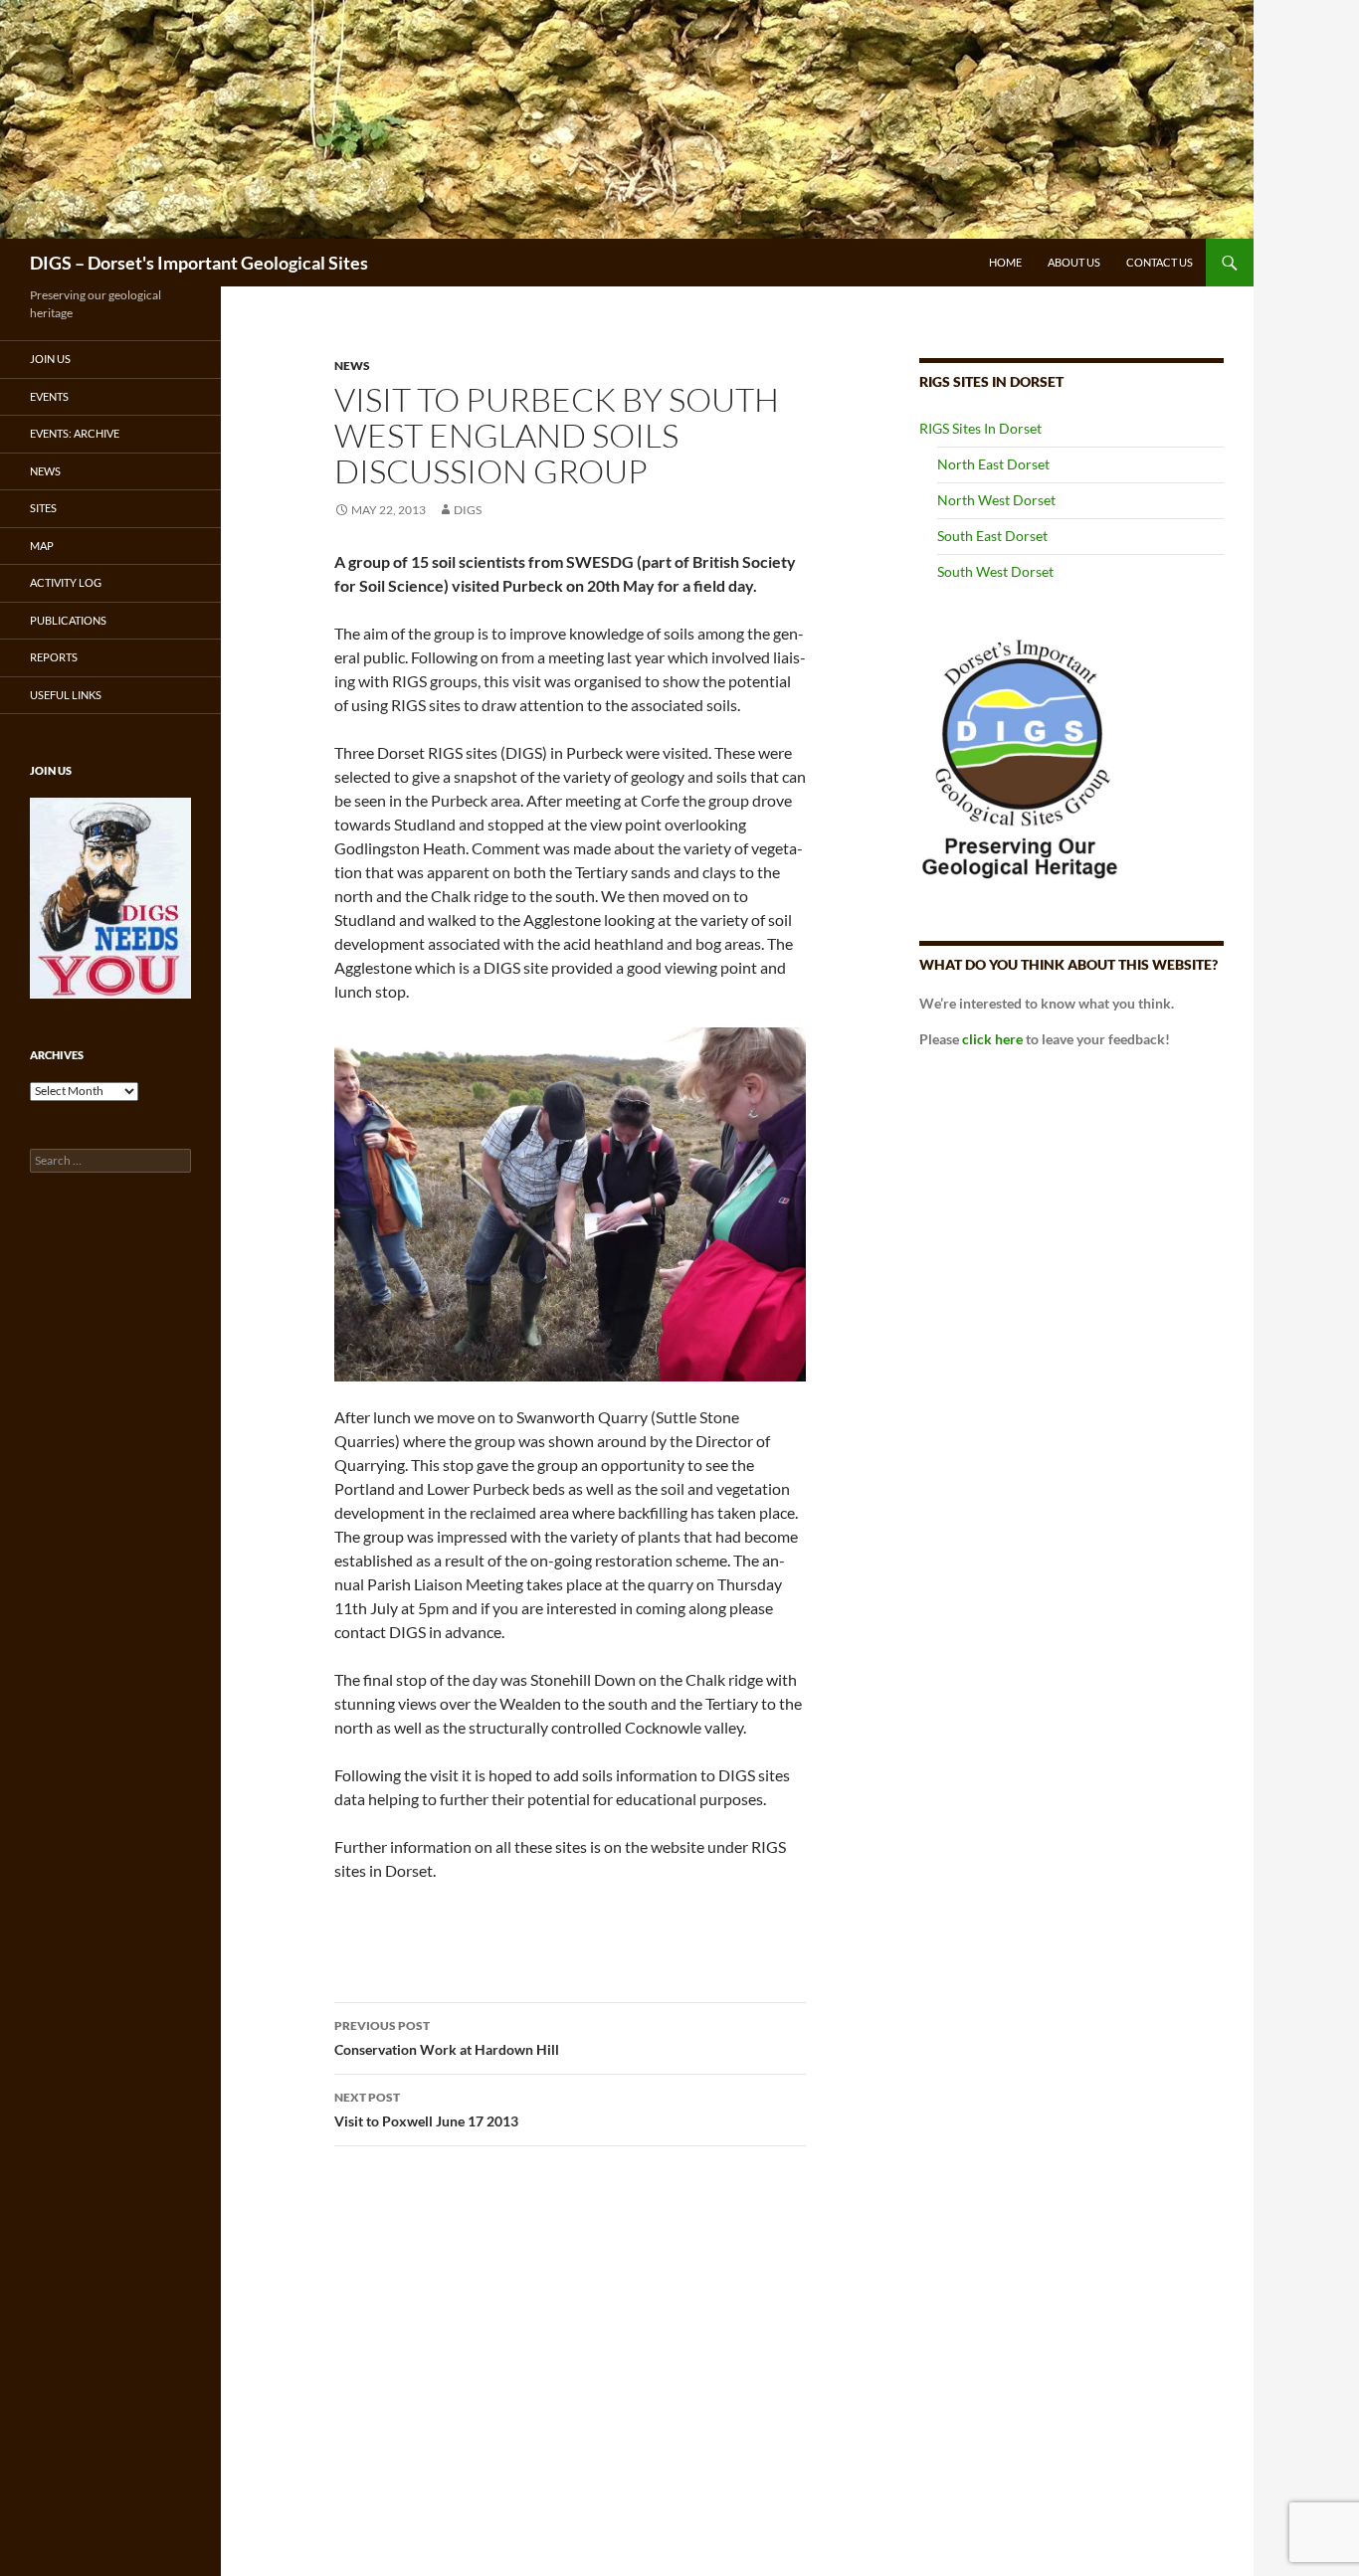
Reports (54, 657)
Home (1005, 262)
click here (992, 1039)
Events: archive (75, 433)
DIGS (468, 510)
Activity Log (66, 582)
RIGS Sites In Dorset (980, 428)
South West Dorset (995, 571)
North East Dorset (993, 464)
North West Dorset (996, 500)
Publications (68, 620)
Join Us (50, 359)
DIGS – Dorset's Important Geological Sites (199, 263)
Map (42, 546)
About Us (1074, 262)
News (45, 471)
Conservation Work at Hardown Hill (447, 2038)
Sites (43, 508)
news (352, 366)
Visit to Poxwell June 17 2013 (426, 2110)
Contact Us (1160, 262)
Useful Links (66, 695)
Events (49, 396)
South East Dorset (992, 536)
